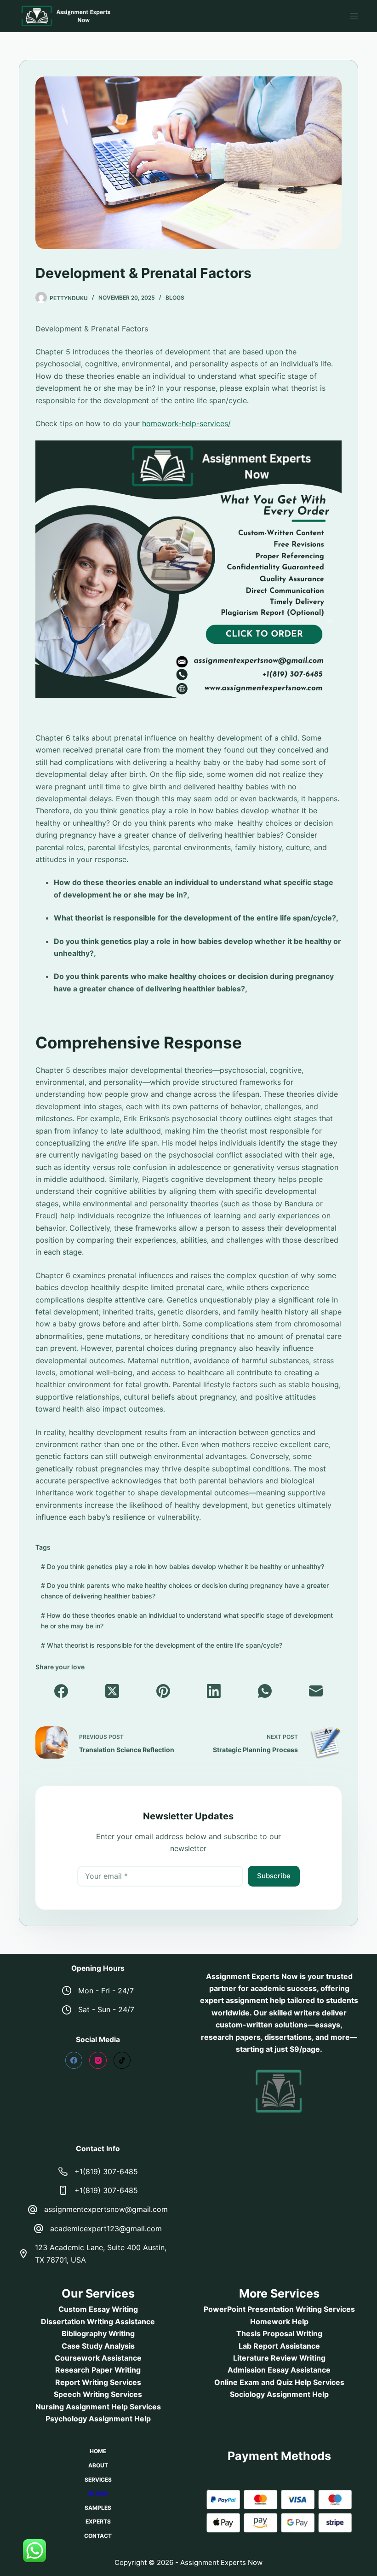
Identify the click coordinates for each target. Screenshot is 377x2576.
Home (98, 2451)
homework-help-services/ (186, 423)
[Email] (316, 1691)
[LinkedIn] (214, 1691)
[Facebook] (61, 1691)
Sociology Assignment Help (279, 2394)
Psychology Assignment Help (98, 2419)
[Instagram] (98, 2061)
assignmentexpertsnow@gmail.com (106, 2209)
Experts (98, 2521)
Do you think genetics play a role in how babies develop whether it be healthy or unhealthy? (183, 1566)
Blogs (175, 298)
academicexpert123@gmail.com (106, 2229)
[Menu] (354, 16)
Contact (98, 2536)
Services (98, 2480)
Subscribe (274, 1876)
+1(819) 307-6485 (106, 2171)
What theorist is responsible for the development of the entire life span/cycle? (162, 1645)
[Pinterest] (163, 1691)
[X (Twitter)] (112, 1691)
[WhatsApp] (265, 1691)
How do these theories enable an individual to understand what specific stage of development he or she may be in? (187, 1621)
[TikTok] (122, 2061)
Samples (98, 2508)
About (98, 2465)
